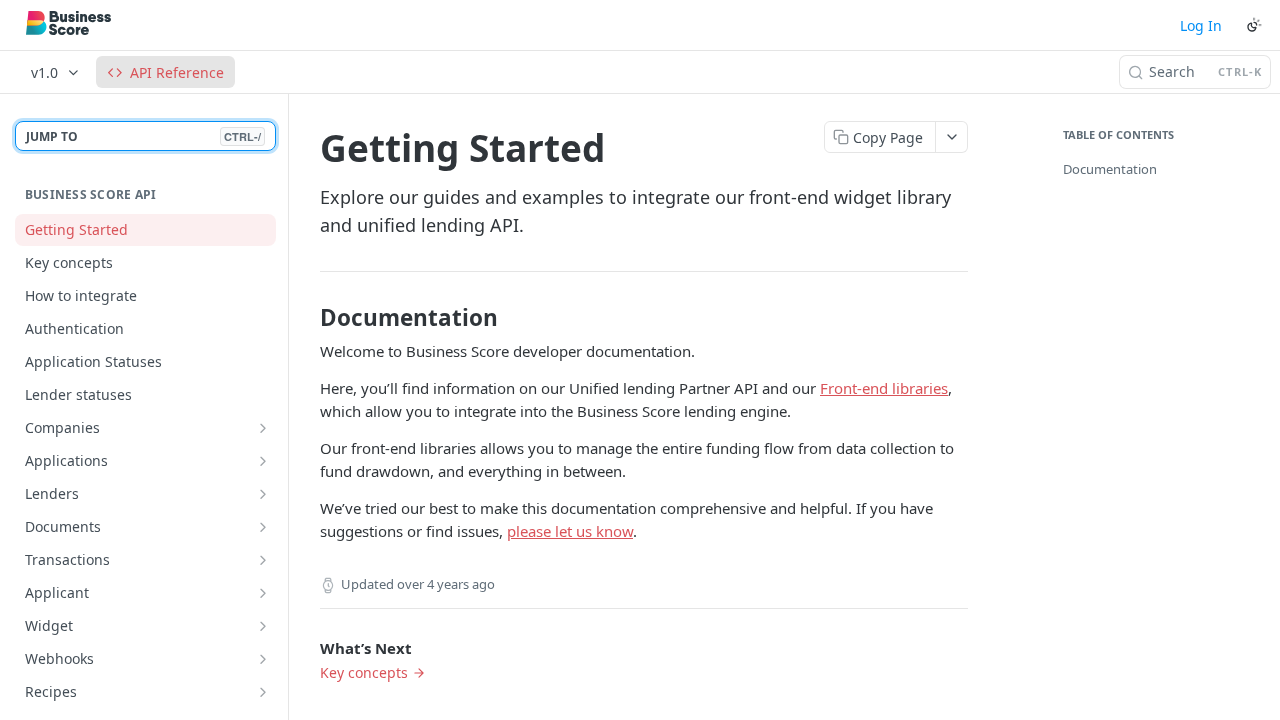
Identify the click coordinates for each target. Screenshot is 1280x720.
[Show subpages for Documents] (263, 527)
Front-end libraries (884, 388)
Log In (1201, 25)
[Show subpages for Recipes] (263, 692)
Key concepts (364, 672)
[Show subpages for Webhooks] (263, 659)
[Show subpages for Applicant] (263, 593)
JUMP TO (143, 136)
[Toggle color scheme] (1254, 25)
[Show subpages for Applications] (263, 461)
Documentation (1110, 169)
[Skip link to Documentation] (306, 318)
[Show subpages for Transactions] (263, 560)
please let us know (570, 531)
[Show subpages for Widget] (263, 626)
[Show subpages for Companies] (263, 428)
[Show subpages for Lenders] (263, 494)
